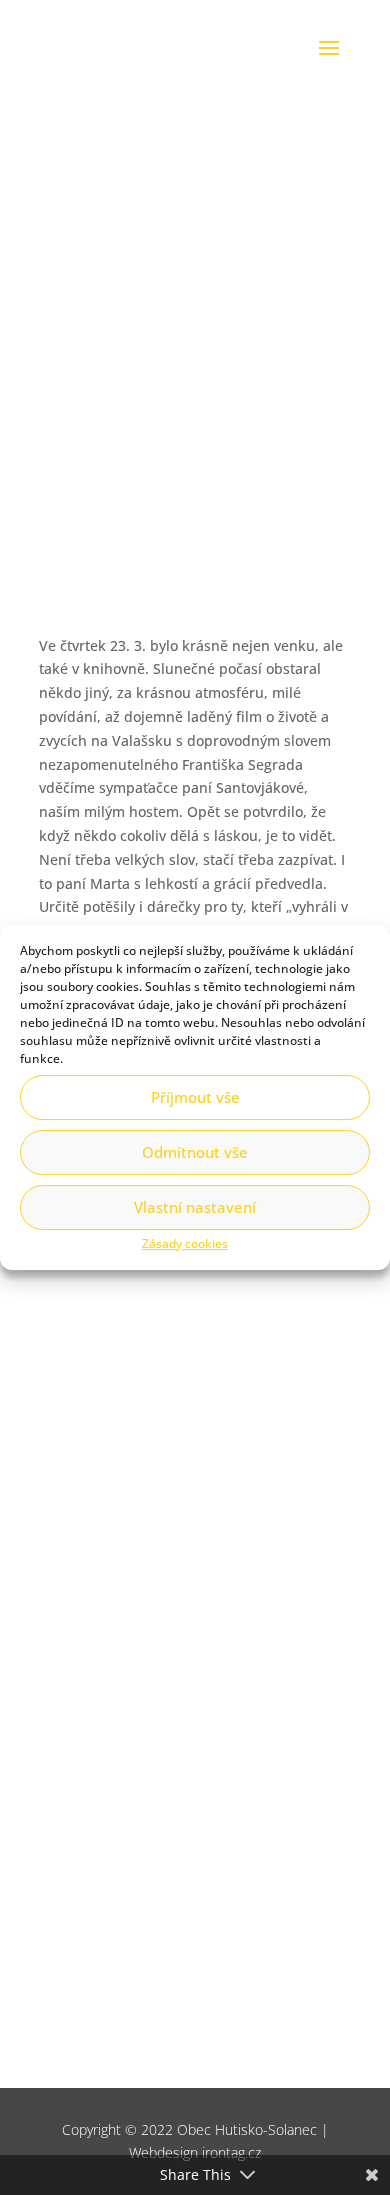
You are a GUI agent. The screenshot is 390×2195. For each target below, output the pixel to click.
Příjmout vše (195, 1097)
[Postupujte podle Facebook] (102, 1613)
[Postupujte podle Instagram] (142, 1613)
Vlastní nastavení (195, 1207)
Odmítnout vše (195, 1152)
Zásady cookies (185, 1243)
